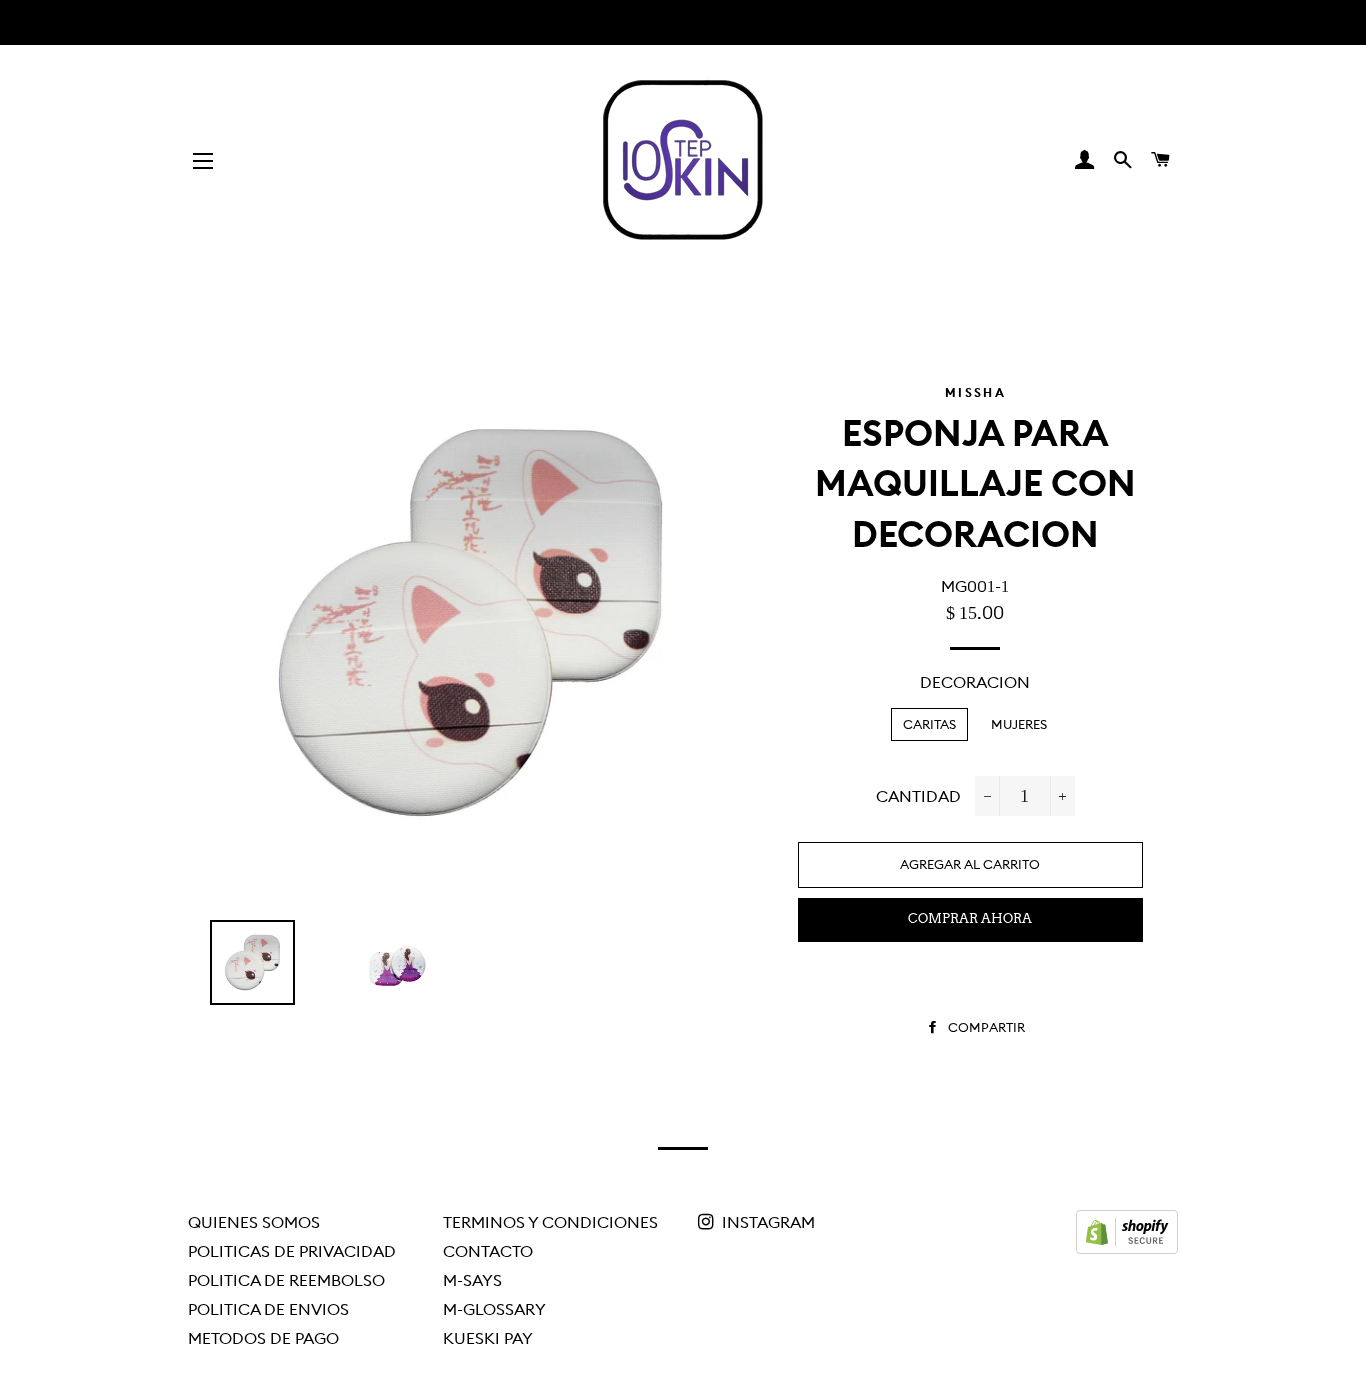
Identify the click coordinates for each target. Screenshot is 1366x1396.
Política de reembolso (286, 1280)
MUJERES (1019, 724)
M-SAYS (472, 1280)
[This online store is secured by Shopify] (1127, 1248)
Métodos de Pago (263, 1338)
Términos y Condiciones (550, 1222)
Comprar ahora (970, 918)
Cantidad (918, 796)
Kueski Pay (488, 1338)
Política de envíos (268, 1309)
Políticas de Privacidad (292, 1251)
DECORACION (975, 682)
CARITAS (929, 724)
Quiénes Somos (254, 1222)
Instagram (766, 1222)
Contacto (488, 1251)
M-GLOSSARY (494, 1309)
